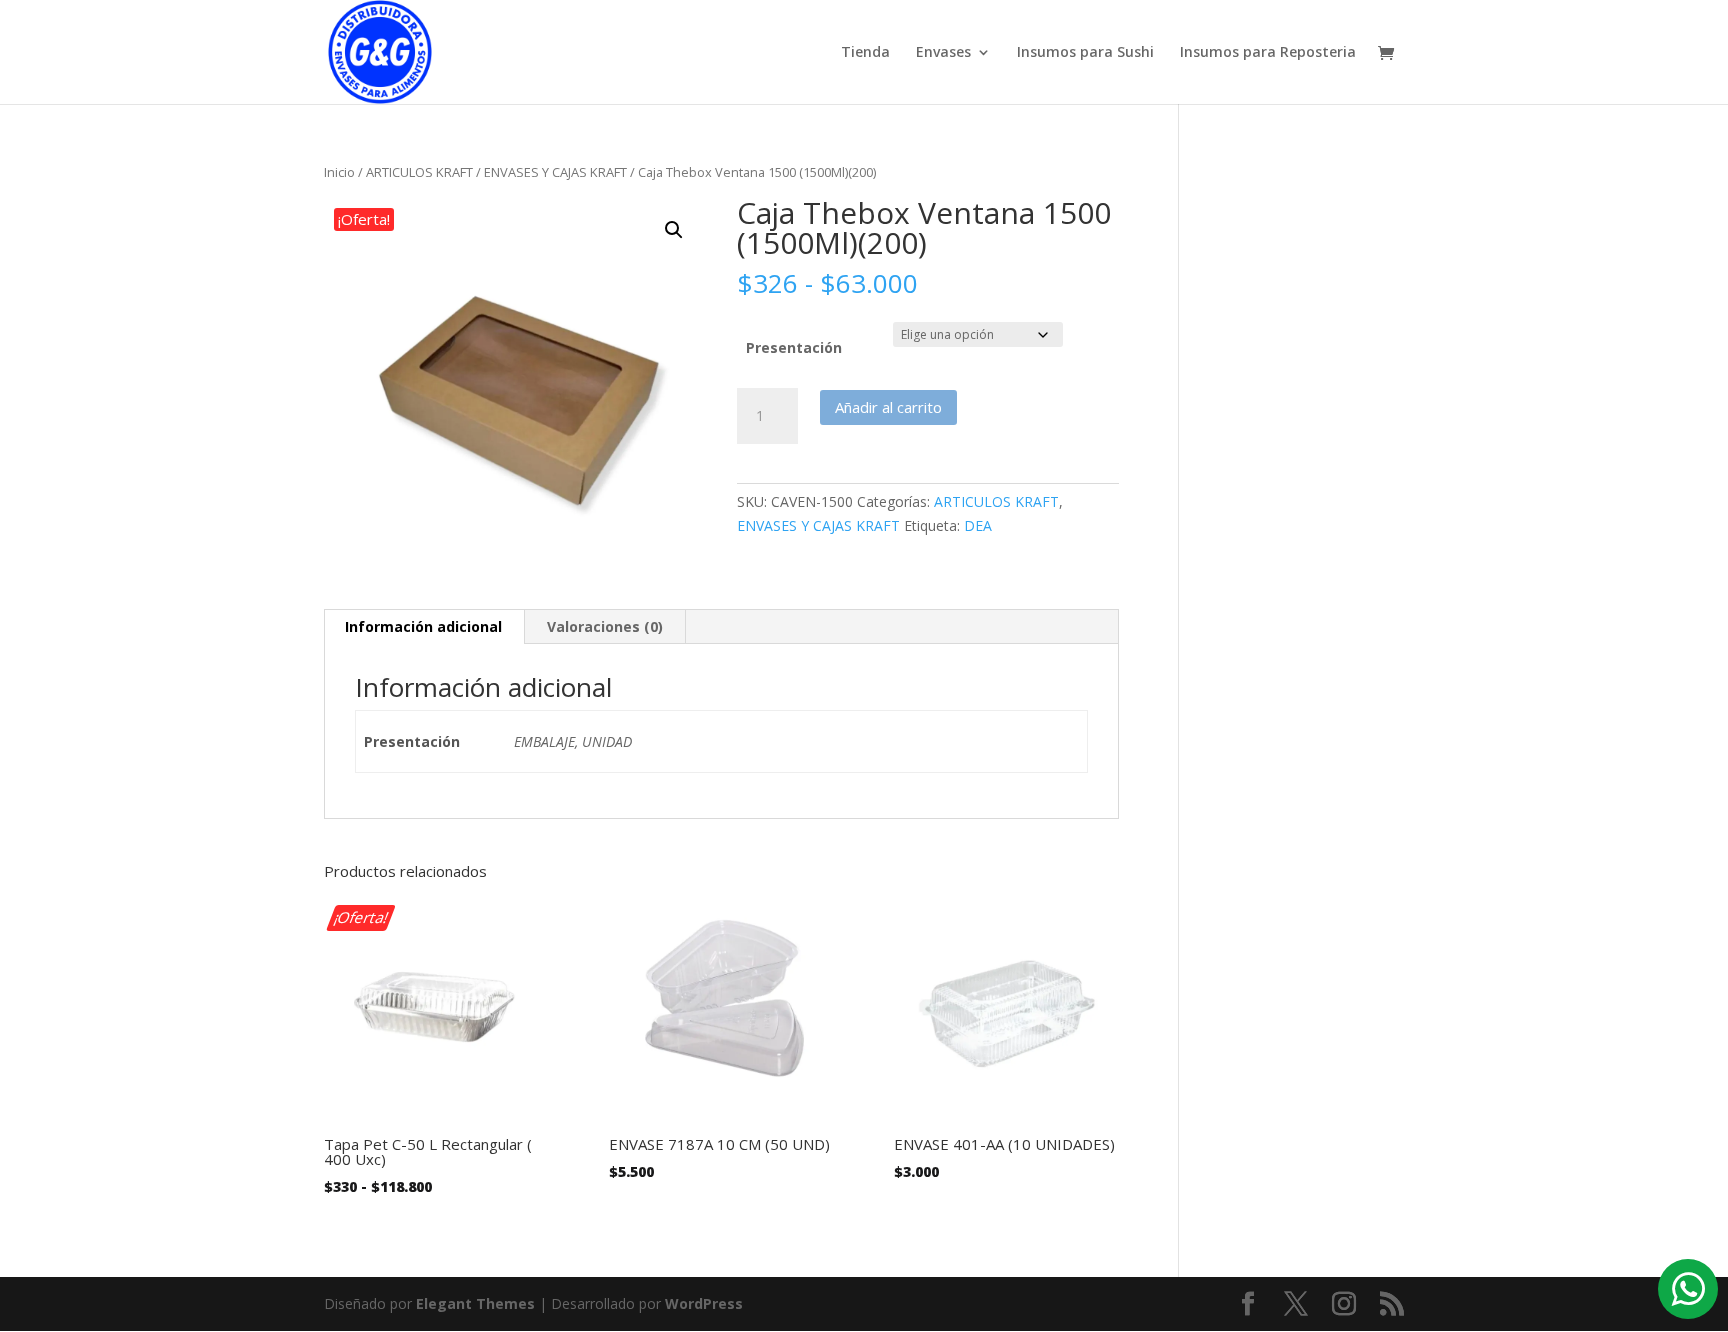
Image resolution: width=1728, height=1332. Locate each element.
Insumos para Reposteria (1268, 53)
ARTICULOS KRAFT (419, 172)
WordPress (704, 1303)
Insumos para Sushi (1085, 53)
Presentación (794, 347)
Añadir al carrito (888, 407)
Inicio (339, 172)
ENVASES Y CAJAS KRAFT (555, 172)
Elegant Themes (475, 1303)
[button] (674, 230)
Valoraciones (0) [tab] (605, 626)
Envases (943, 53)
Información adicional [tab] (423, 626)
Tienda (865, 53)
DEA (978, 525)
